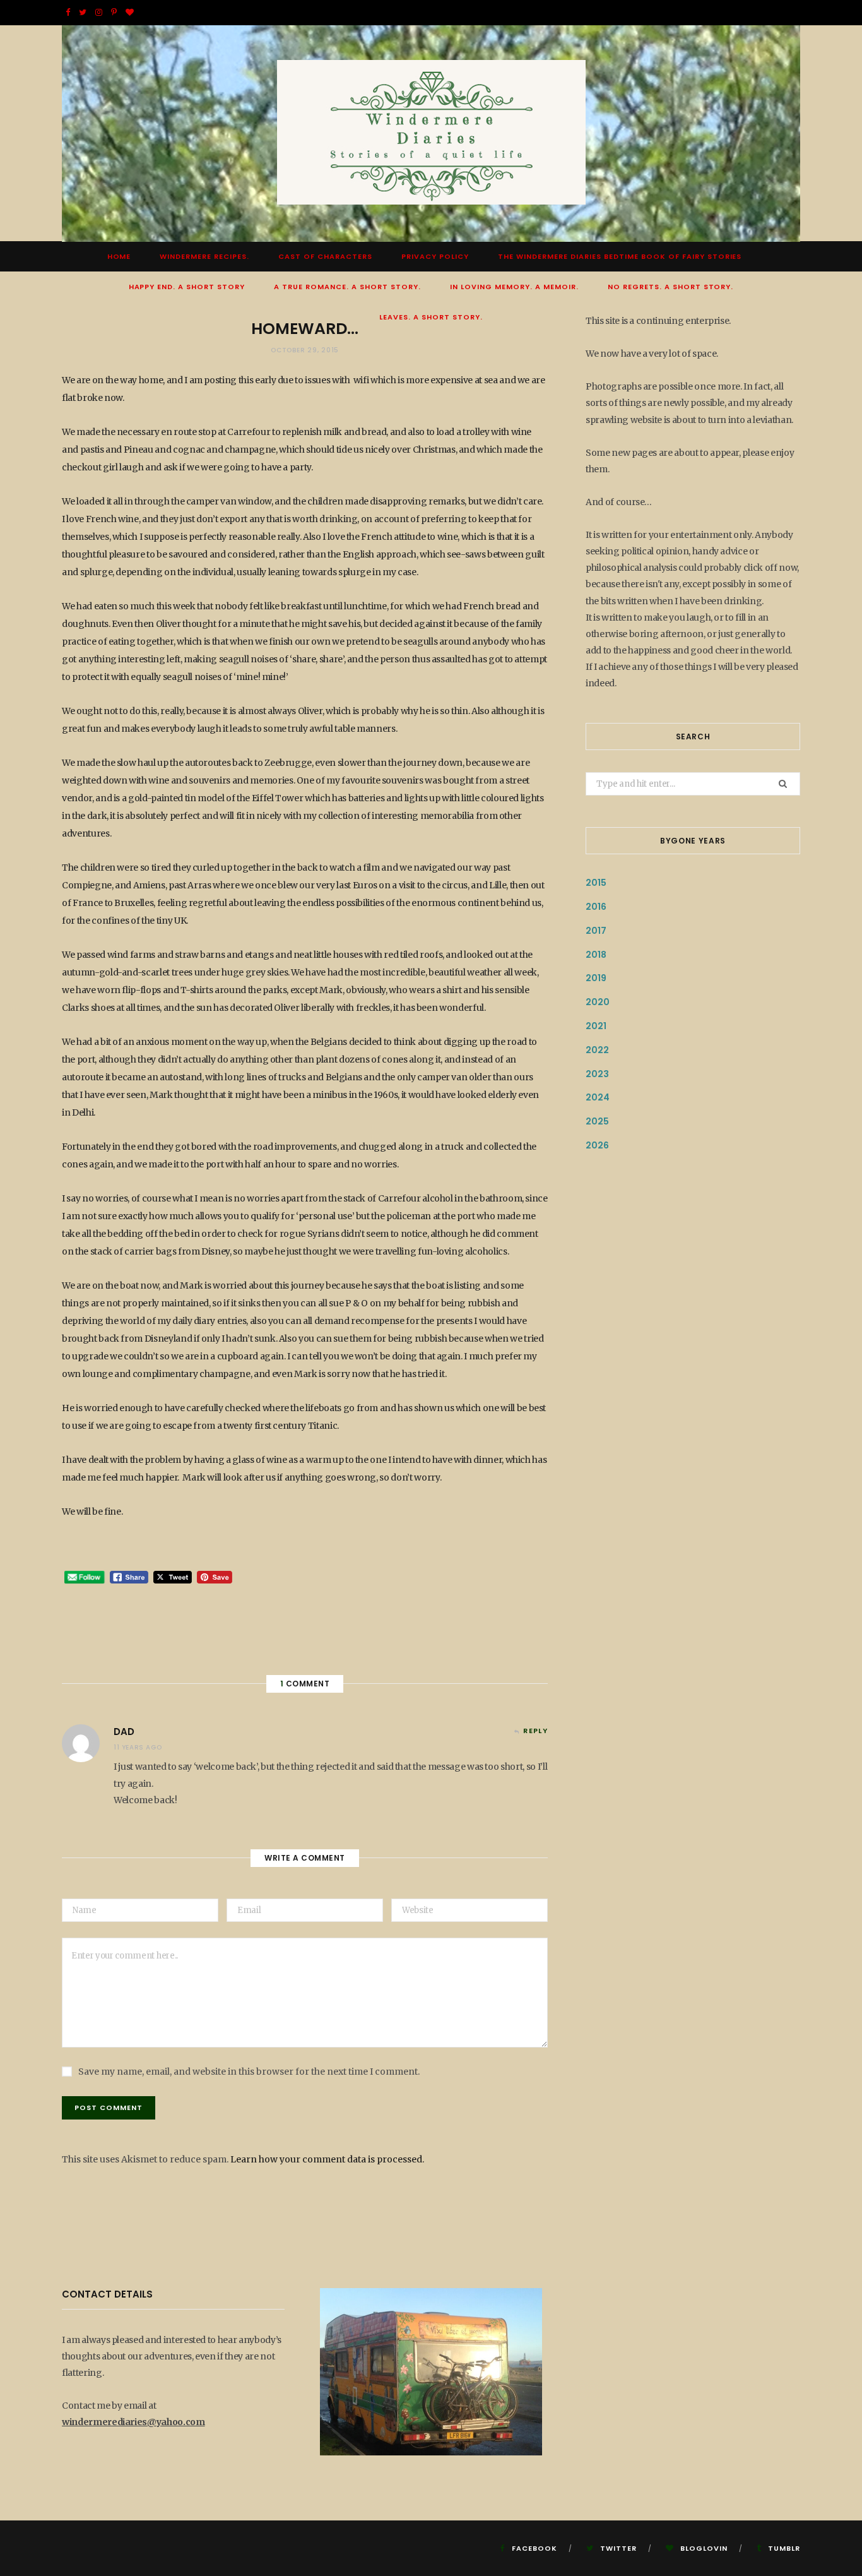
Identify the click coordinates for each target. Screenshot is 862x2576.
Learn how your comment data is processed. (327, 2159)
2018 (596, 955)
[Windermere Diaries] (431, 134)
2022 (597, 1050)
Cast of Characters (325, 256)
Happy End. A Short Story (187, 287)
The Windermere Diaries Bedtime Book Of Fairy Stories (620, 256)
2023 (597, 1074)
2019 (596, 978)
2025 (597, 1121)
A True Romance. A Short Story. (347, 287)
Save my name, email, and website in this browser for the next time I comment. (249, 2072)
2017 (596, 931)
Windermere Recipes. (204, 256)
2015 (596, 883)
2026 (597, 1145)
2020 (598, 1002)
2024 (598, 1097)
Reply (535, 1731)
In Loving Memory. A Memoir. (514, 287)
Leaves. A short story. (431, 317)
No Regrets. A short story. (671, 287)
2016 (596, 907)
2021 (596, 1026)
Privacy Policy (435, 256)
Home (119, 256)
